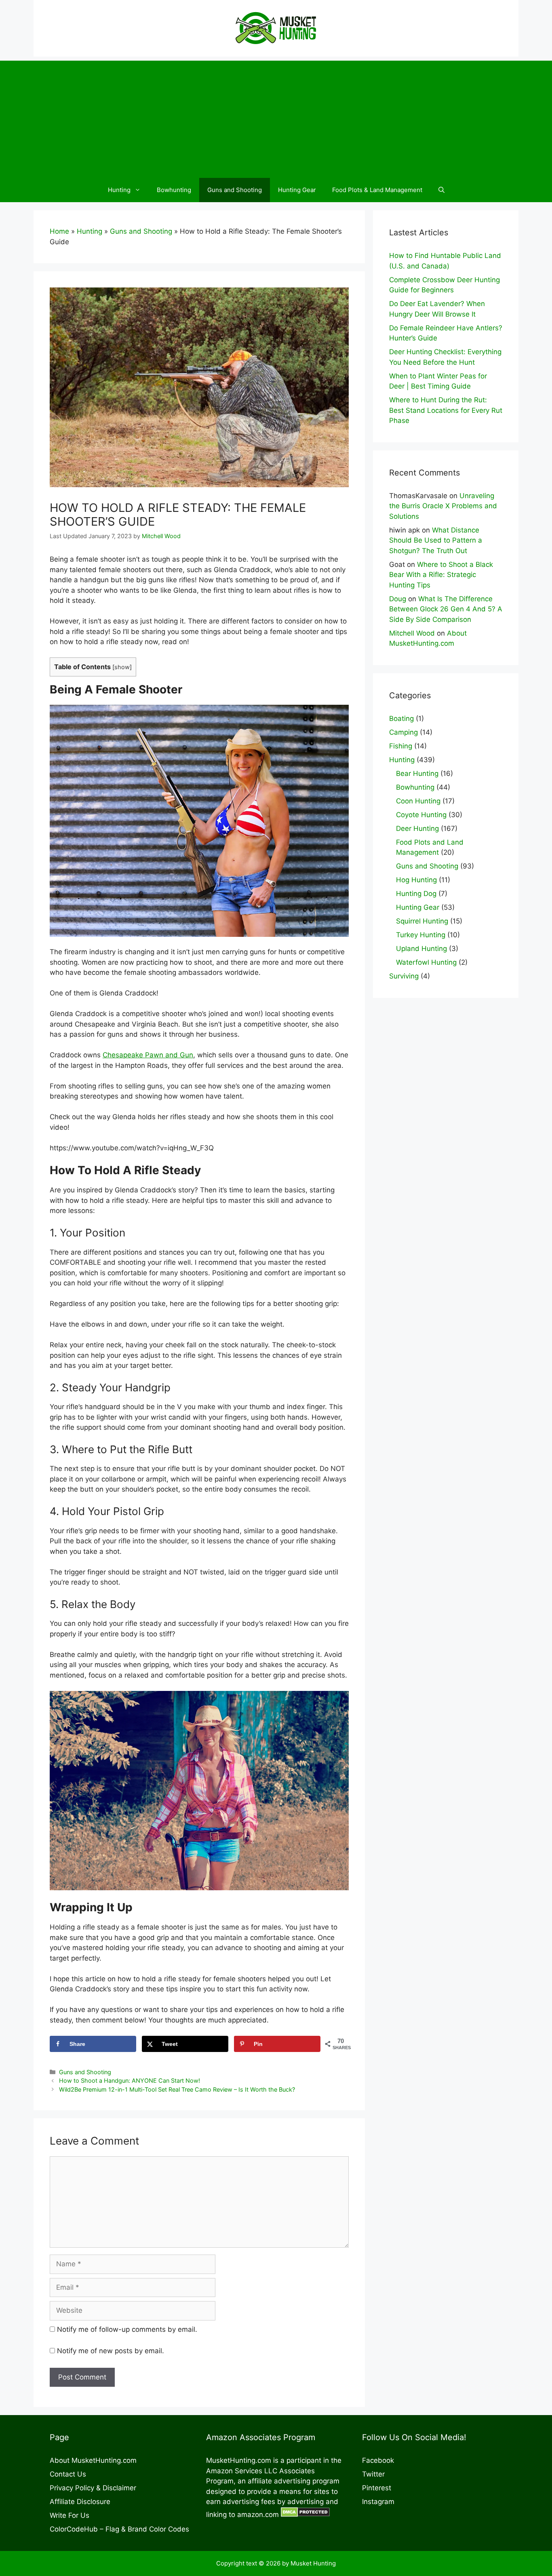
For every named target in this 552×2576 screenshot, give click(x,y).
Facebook (378, 2460)
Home (59, 231)
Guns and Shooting (235, 190)
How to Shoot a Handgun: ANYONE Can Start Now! (130, 2080)
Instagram (378, 2502)
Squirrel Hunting (422, 921)
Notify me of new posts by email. (111, 2351)
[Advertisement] (276, 117)
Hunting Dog (416, 894)
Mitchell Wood (412, 633)
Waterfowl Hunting (426, 962)
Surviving (404, 976)
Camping (403, 732)
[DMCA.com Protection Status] (305, 2515)
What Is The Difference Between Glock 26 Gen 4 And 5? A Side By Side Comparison (446, 609)
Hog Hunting (416, 880)
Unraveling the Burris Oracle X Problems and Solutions (443, 506)
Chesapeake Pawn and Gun (148, 1055)
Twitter (373, 2474)
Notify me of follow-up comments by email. (127, 2329)
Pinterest (377, 2488)
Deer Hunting (417, 828)
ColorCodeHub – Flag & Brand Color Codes (119, 2529)
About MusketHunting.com (93, 2460)
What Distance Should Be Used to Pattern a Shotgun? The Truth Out (436, 540)
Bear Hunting (417, 773)
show (122, 667)
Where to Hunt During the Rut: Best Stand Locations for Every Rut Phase (446, 410)
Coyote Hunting (421, 815)
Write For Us (70, 2515)
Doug (398, 599)
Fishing (401, 746)
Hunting (119, 190)
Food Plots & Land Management (377, 190)
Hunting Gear (297, 190)
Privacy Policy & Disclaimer (93, 2488)
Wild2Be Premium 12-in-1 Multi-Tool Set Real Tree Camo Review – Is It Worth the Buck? (177, 2089)
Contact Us (68, 2474)
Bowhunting (174, 190)
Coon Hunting (418, 801)
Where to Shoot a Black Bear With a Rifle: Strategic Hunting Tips (441, 575)
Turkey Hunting (421, 935)
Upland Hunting (421, 949)
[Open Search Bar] (441, 190)
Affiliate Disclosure (80, 2502)
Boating (401, 718)
